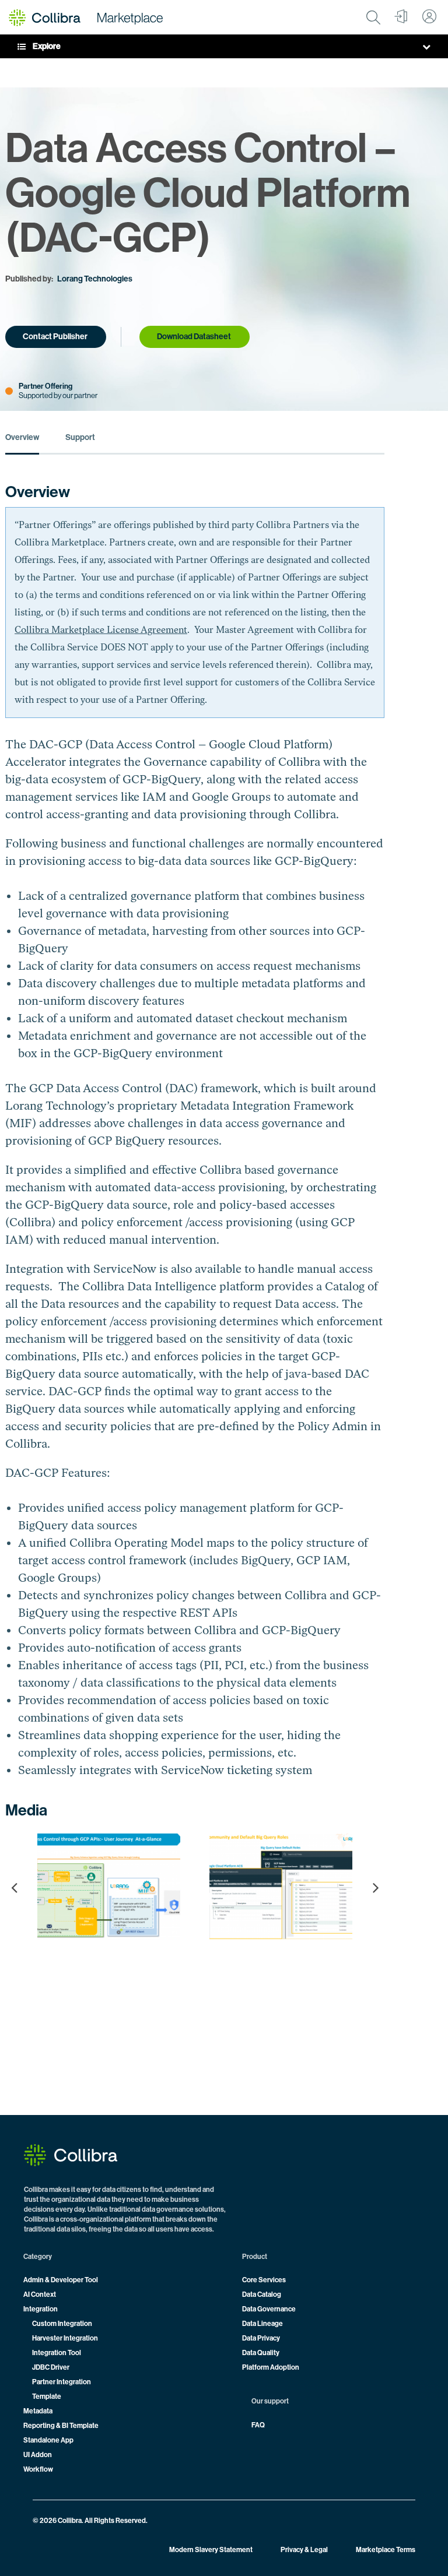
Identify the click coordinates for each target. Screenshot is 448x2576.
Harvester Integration (65, 2338)
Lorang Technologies (95, 279)
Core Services (264, 2280)
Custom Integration (62, 2324)
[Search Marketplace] (373, 17)
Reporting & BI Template (61, 2426)
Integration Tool (57, 2353)
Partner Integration (62, 2382)
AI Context (40, 2295)
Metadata (38, 2411)
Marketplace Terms (386, 2550)
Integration (41, 2309)
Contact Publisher (55, 337)
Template (47, 2396)
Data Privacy (261, 2338)
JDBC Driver (51, 2367)
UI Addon (38, 2455)
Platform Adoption (271, 2367)
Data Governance (269, 2309)
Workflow (38, 2469)
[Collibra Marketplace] (86, 17)
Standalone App (48, 2440)
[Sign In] (429, 17)
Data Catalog (262, 2295)
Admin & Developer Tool (61, 2280)
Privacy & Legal (304, 2550)
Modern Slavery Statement (211, 2550)
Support (80, 438)
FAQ (258, 2425)
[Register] (401, 17)
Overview (22, 438)
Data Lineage (262, 2324)
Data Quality (261, 2353)
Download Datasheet (194, 337)
